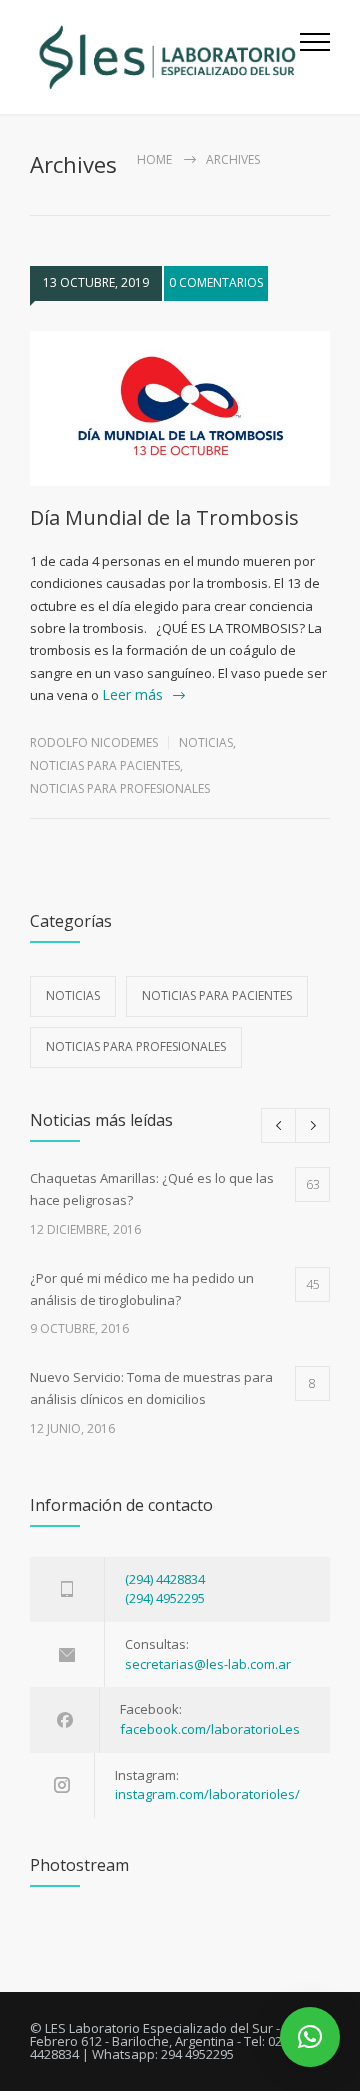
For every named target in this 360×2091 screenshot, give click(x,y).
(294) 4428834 (165, 1579)
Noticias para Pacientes (105, 765)
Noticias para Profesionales (120, 788)
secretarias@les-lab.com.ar (208, 1664)
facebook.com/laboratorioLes (210, 1729)
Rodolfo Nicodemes (94, 742)
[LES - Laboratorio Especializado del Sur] (165, 57)
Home (154, 159)
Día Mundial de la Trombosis (164, 517)
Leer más (132, 694)
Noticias (206, 742)
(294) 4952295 (165, 1598)
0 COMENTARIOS (216, 282)
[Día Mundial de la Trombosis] (180, 409)
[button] (310, 2037)
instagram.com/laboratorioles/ (207, 1794)
